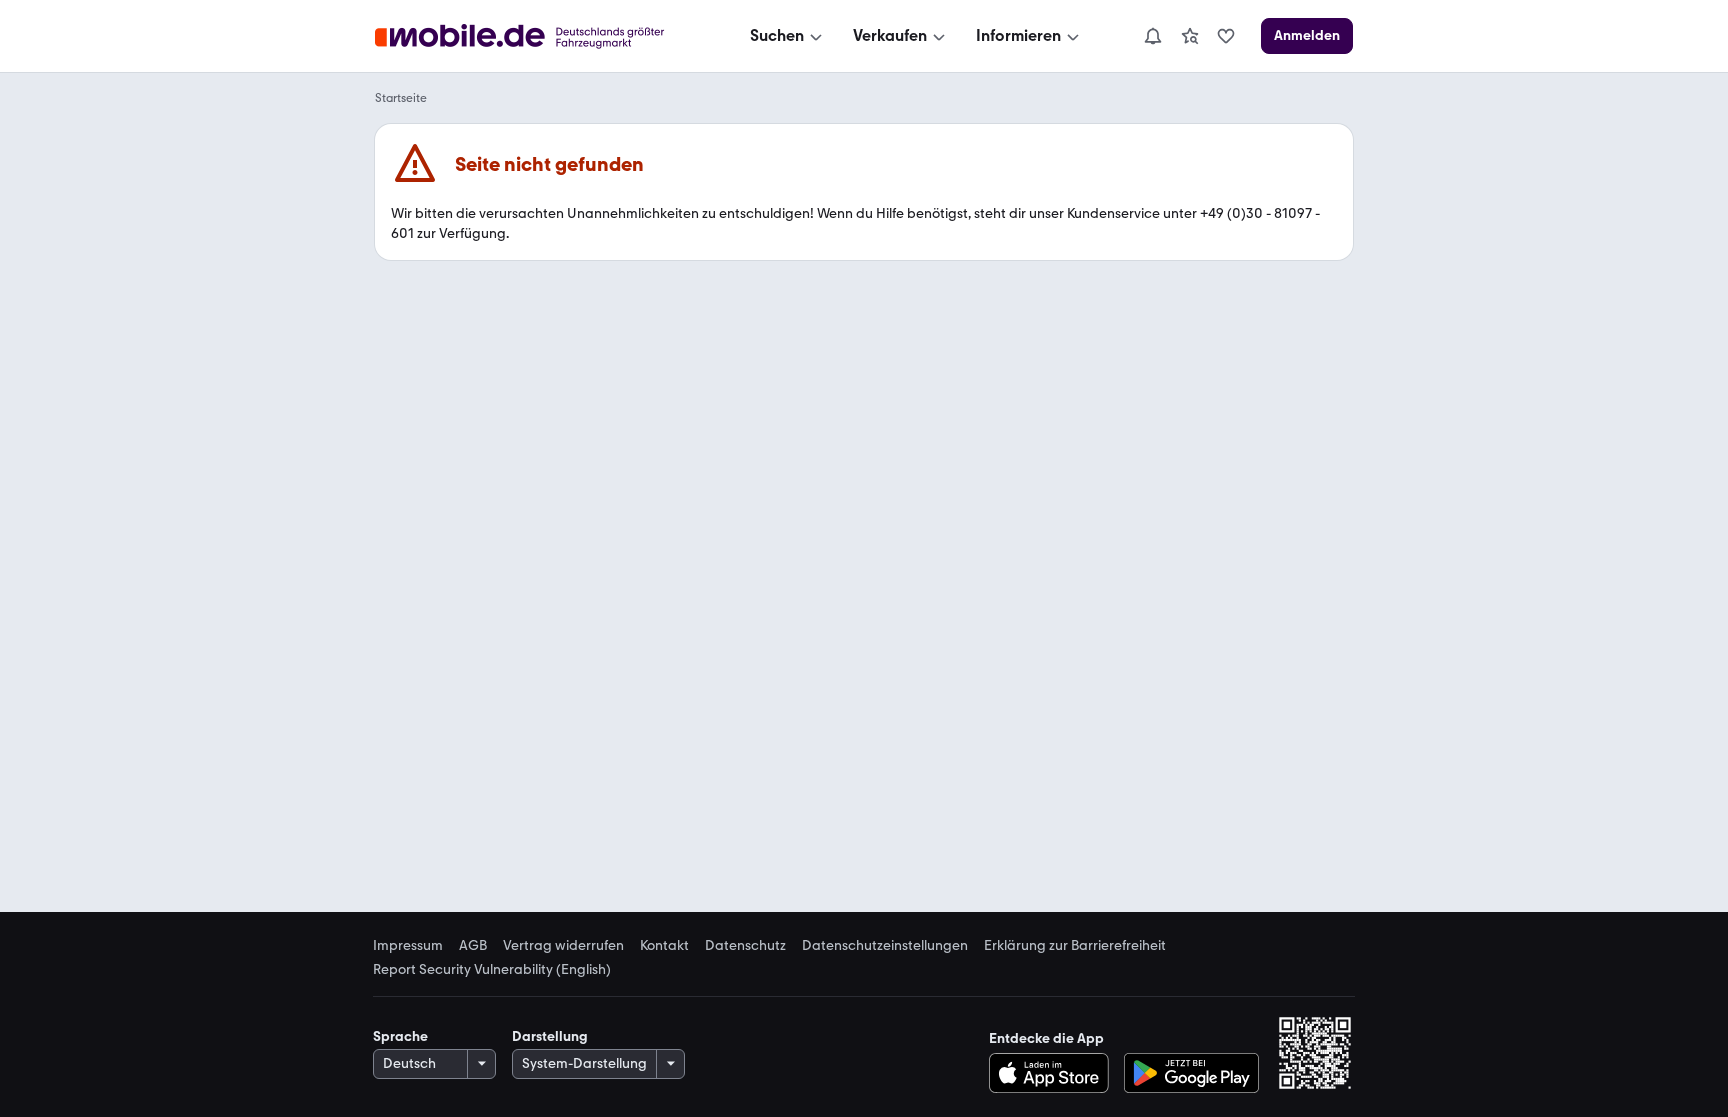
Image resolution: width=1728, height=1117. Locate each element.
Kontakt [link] (664, 946)
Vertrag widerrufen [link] (563, 946)
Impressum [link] (408, 946)
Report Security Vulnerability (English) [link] (492, 970)
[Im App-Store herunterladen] (1054, 1073)
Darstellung (550, 1036)
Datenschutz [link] (745, 946)
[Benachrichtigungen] (1152, 36)
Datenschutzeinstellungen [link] (885, 946)
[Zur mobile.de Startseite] (537, 36)
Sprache (400, 1036)
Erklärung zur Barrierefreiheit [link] (1075, 946)
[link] (1190, 36)
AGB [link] (473, 946)
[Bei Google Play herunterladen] (1191, 1073)
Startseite (401, 98)
